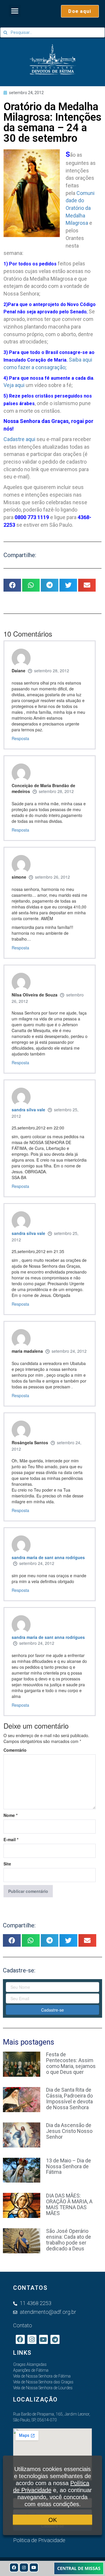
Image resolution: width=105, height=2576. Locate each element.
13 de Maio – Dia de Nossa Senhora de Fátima (69, 2166)
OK (53, 2520)
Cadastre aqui (19, 439)
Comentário (15, 1750)
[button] (15, 11)
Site (7, 1864)
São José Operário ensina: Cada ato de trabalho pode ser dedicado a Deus (69, 2240)
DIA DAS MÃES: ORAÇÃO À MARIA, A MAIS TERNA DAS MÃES (69, 2204)
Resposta (20, 738)
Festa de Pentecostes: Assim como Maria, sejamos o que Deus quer (71, 2063)
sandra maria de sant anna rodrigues (48, 1557)
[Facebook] (14, 2568)
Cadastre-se (52, 2010)
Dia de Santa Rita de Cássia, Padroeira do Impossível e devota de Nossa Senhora (69, 2098)
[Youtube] (34, 2568)
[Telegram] (55, 2339)
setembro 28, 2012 (52, 671)
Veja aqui (14, 385)
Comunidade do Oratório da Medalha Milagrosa (80, 208)
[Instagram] (24, 2568)
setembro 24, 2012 (69, 1351)
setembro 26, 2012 (52, 877)
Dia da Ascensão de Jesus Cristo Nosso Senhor (69, 2131)
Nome (10, 1815)
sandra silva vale (28, 1110)
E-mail (11, 1839)
